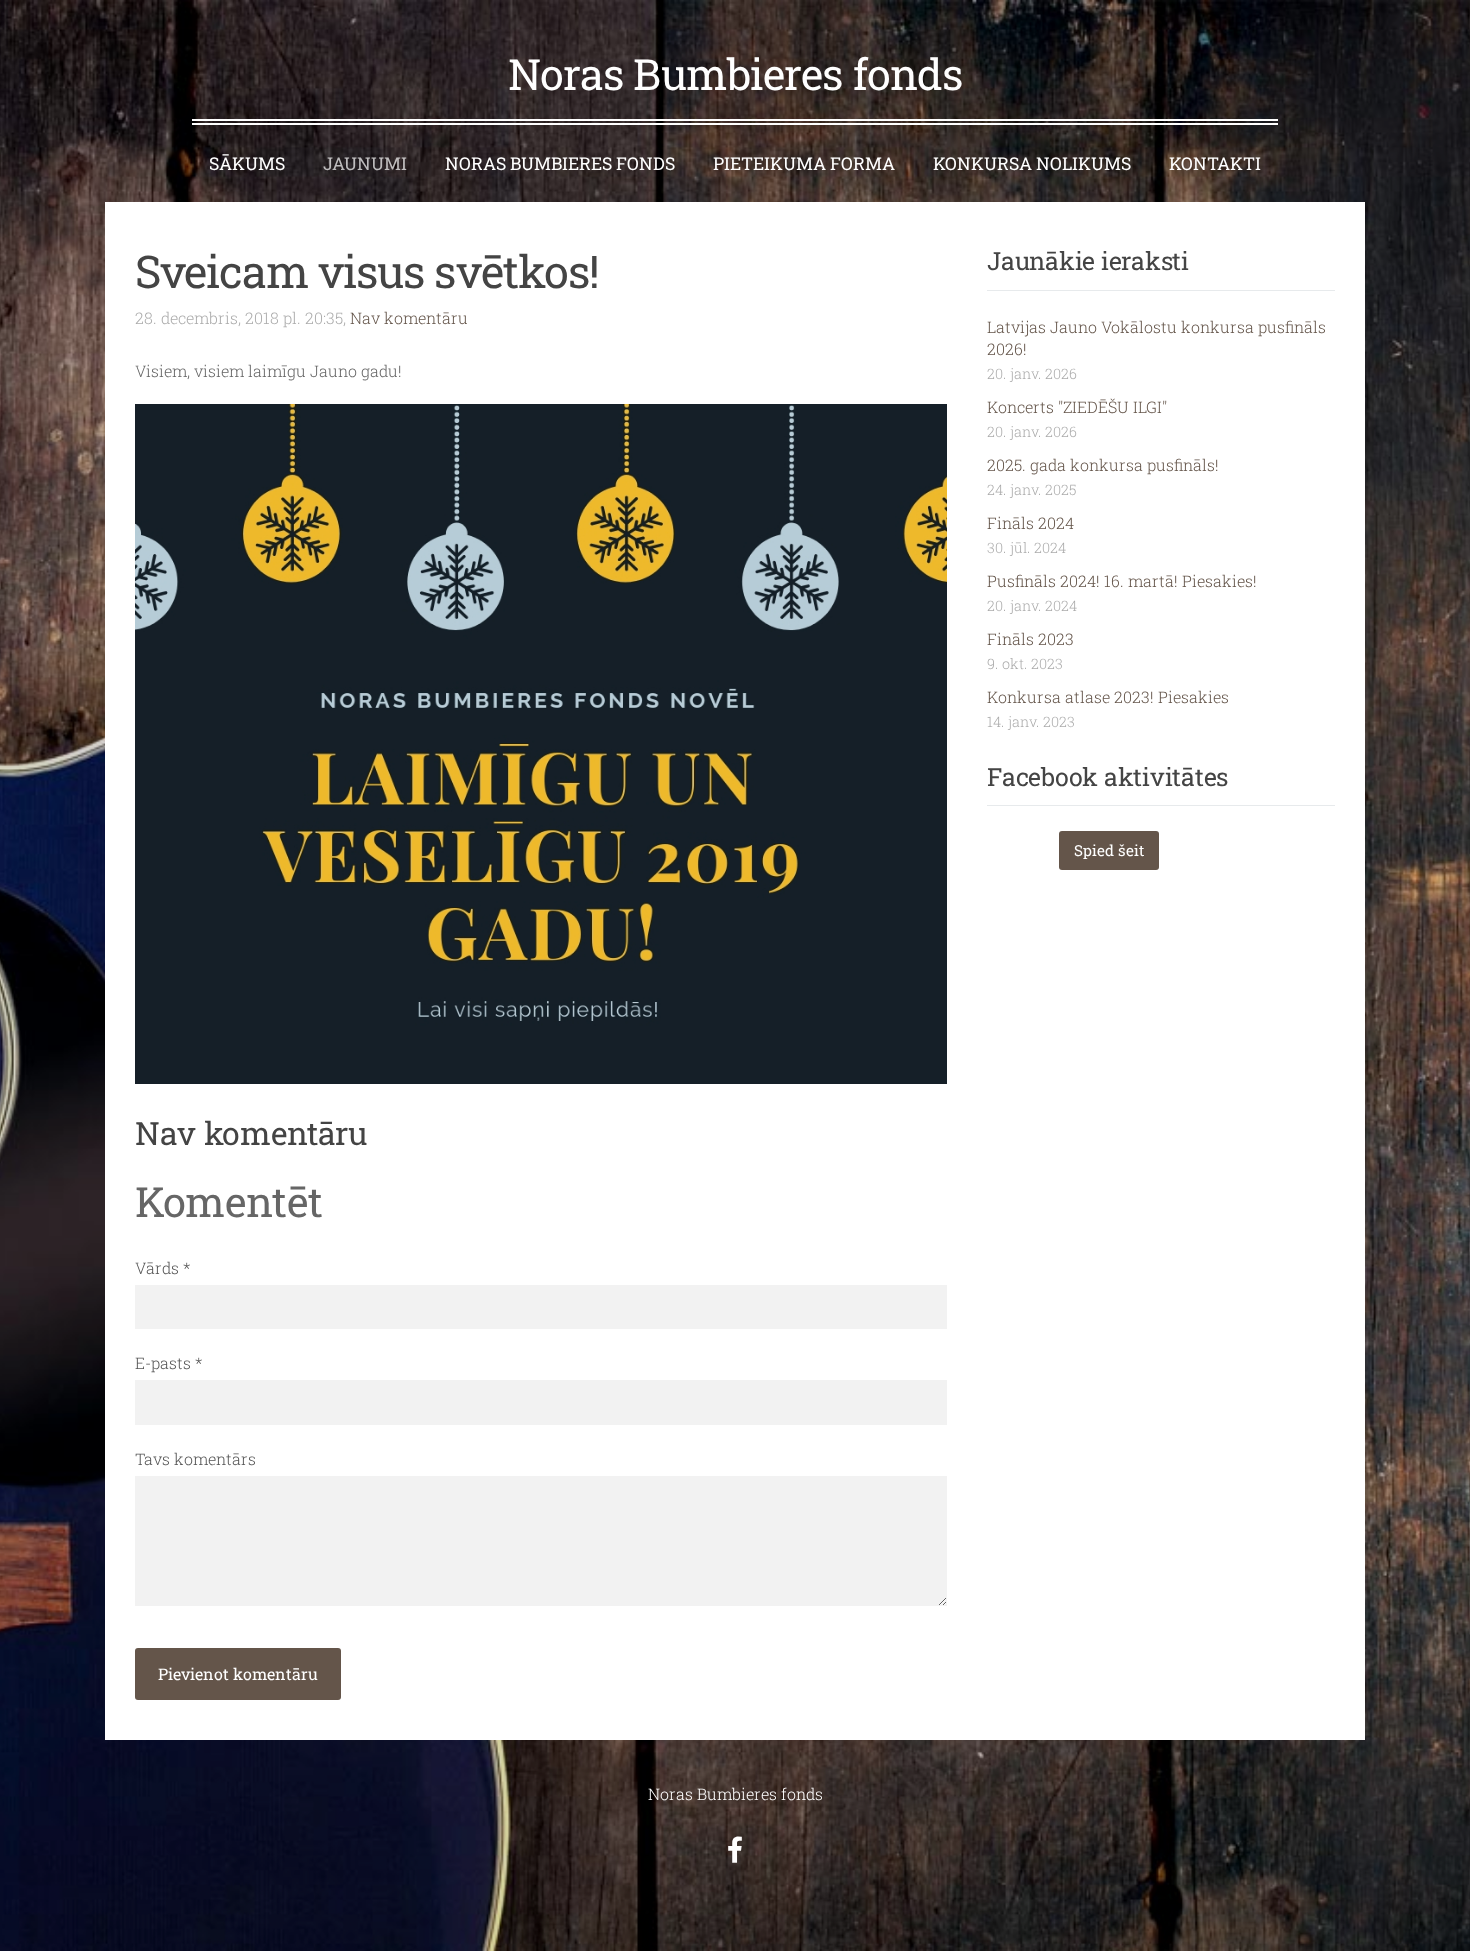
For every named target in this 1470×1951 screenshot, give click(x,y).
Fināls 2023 (1030, 638)
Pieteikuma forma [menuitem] (804, 163)
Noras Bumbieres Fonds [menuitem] (560, 163)
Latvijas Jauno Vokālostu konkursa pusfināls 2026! (1156, 337)
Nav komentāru (409, 317)
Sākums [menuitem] (247, 163)
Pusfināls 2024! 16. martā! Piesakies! (1122, 580)
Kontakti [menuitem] (1215, 163)
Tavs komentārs (195, 1458)
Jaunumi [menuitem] (365, 163)
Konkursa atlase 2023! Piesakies (1108, 696)
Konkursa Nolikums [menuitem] (1032, 163)
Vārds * (162, 1267)
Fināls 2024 (1030, 522)
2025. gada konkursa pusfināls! (1103, 464)
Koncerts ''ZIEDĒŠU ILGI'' (1077, 406)
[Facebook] (735, 1849)
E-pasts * (168, 1362)
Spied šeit (1109, 850)
